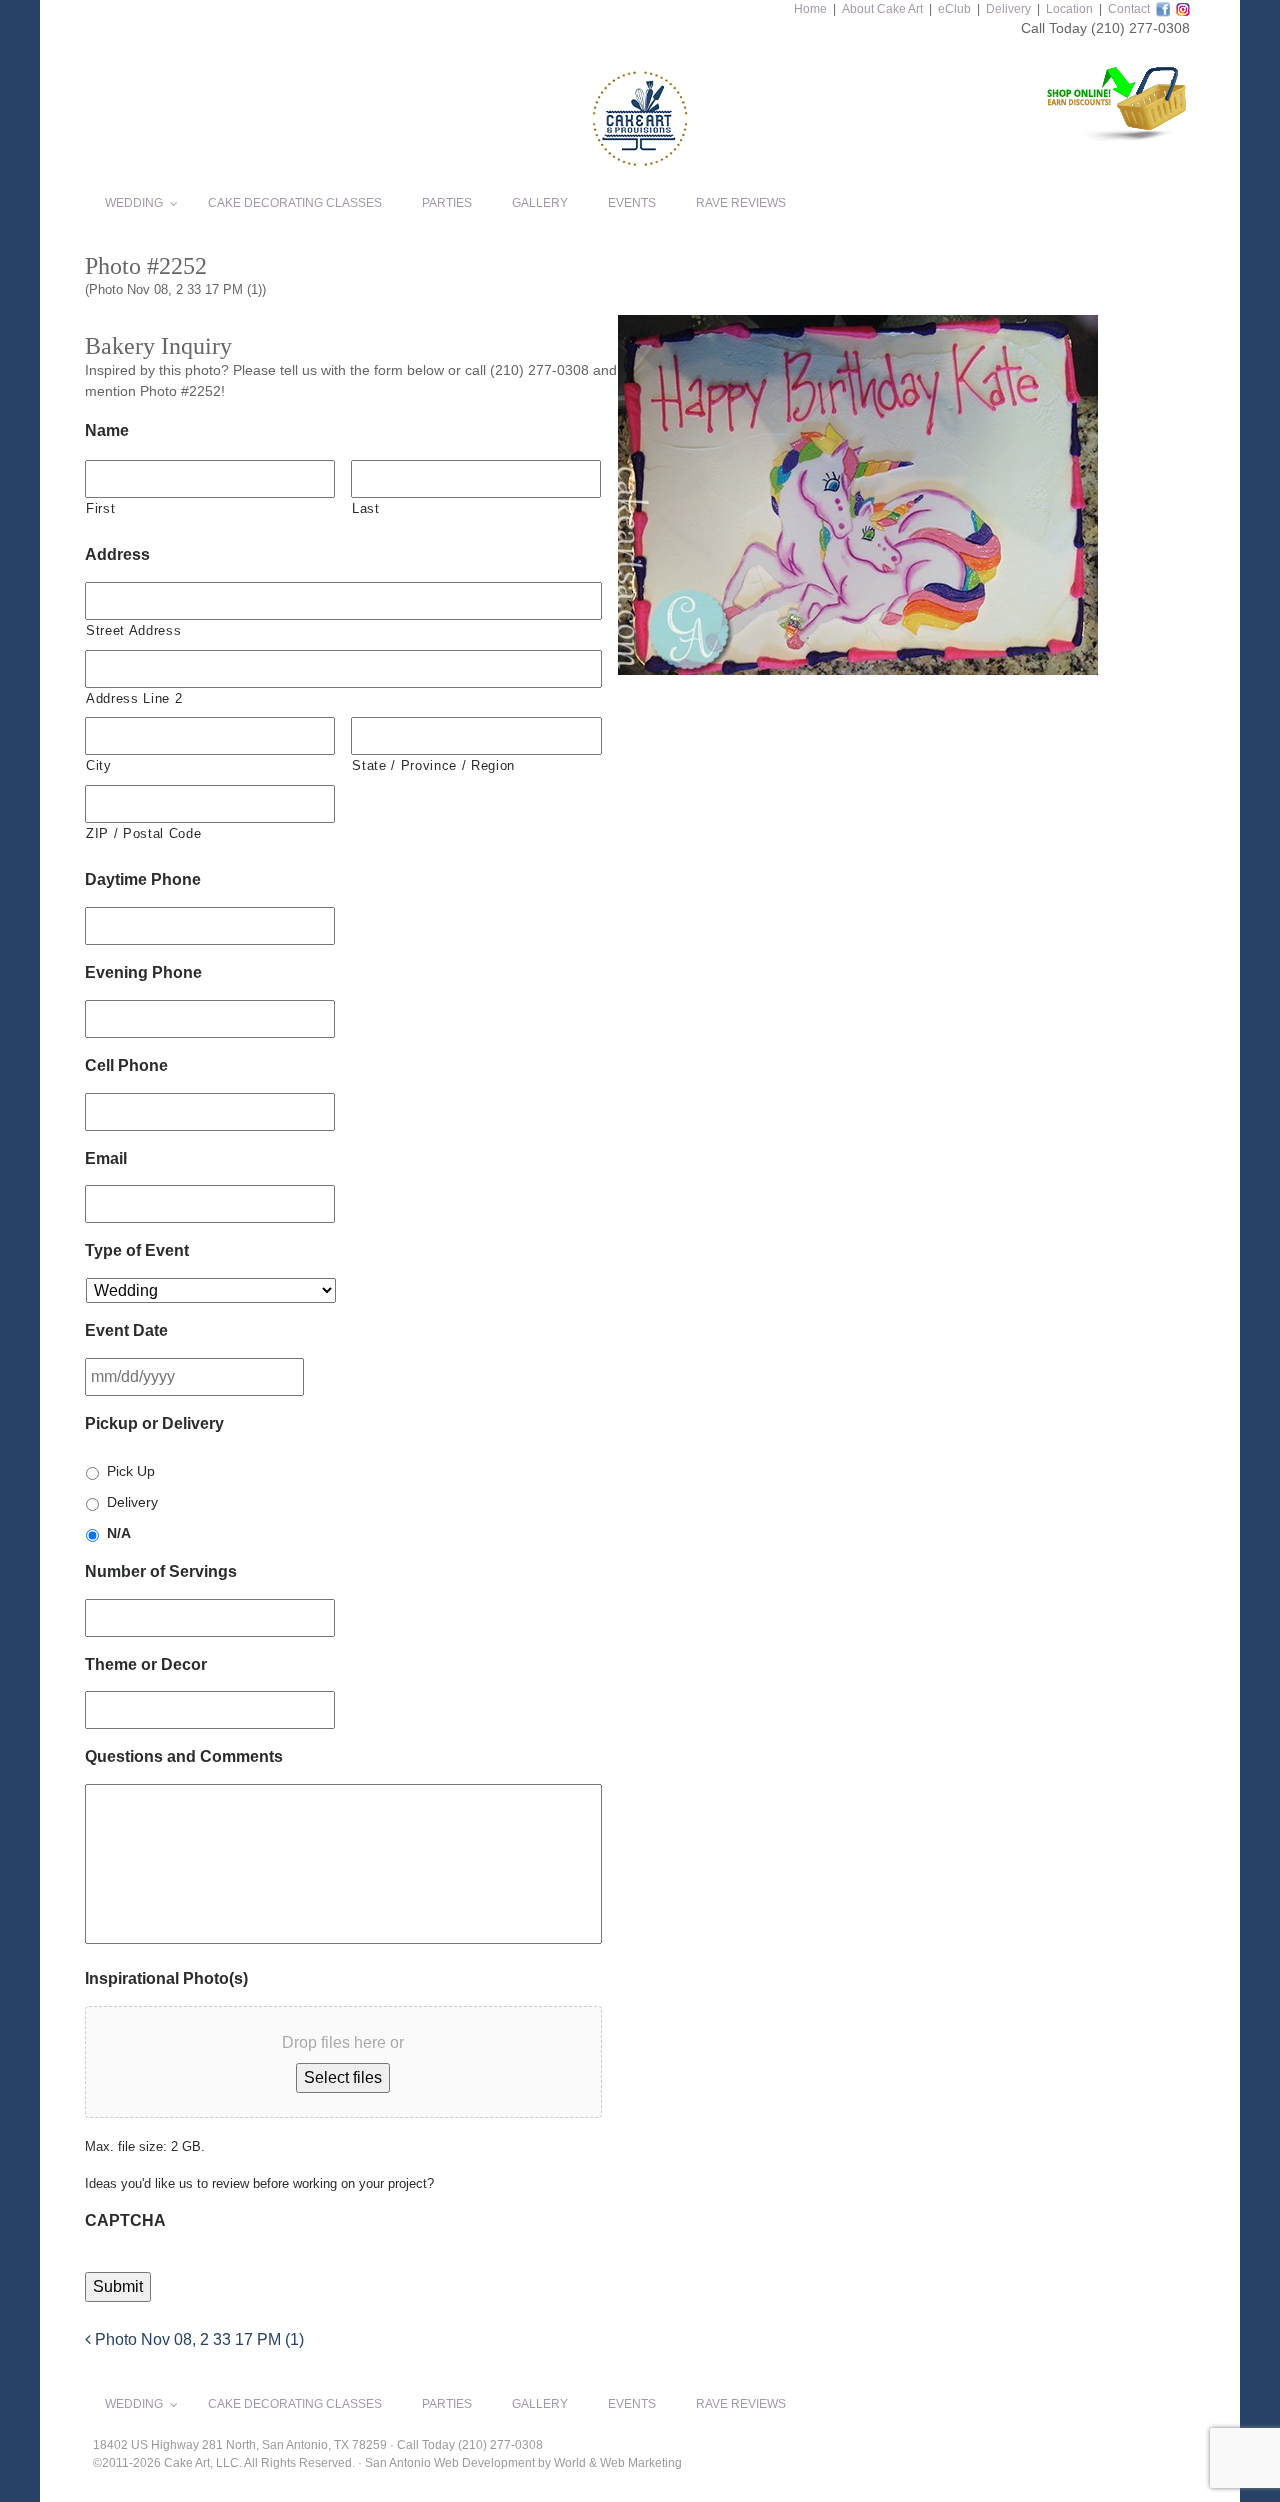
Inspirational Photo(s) (166, 1978)
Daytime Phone (143, 879)
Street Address (133, 630)
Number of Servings (161, 1571)
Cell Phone (126, 1065)
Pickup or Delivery (154, 1423)
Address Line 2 (134, 698)
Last (366, 508)
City (99, 765)
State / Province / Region (433, 765)
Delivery (1008, 9)
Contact (1129, 9)
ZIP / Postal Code (143, 833)
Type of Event (137, 1250)
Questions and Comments (184, 1756)
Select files (343, 2077)
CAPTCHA (125, 2220)
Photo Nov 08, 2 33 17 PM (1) (197, 2339)
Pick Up (131, 1471)
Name (107, 430)
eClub (954, 9)
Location (1069, 9)
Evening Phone (143, 972)
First (100, 508)
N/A (119, 1533)
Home (810, 9)
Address (117, 554)
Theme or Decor (146, 1664)
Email (106, 1158)
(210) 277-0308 (1140, 28)
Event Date (126, 1330)
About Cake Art (882, 9)
